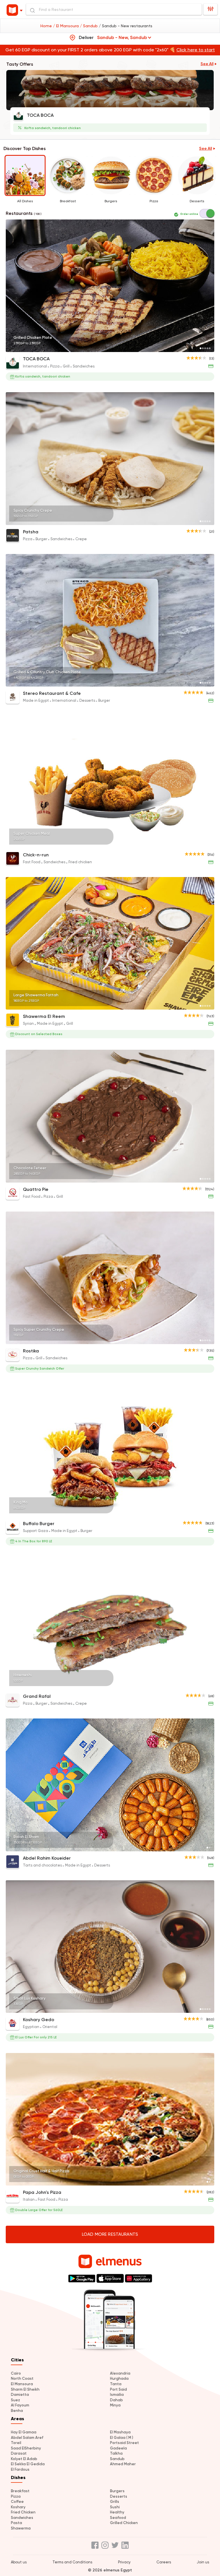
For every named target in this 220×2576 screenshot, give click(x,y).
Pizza (16, 2496)
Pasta (16, 2523)
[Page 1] (201, 348)
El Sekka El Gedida (28, 2464)
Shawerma (21, 2528)
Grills (115, 2502)
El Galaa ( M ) (122, 2438)
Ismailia (117, 2395)
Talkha (116, 2453)
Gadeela (118, 2448)
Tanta (116, 2384)
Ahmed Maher (123, 2464)
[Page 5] (210, 348)
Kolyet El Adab (24, 2459)
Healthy (117, 2512)
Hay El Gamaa (24, 2432)
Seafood (118, 2518)
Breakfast (20, 2491)
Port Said (118, 2389)
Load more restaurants (110, 2234)
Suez (15, 2400)
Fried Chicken (23, 2512)
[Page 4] (207, 348)
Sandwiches (22, 2518)
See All (207, 64)
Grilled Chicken (124, 2523)
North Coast (22, 2378)
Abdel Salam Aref (27, 2438)
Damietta (20, 2395)
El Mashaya (120, 2432)
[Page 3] (205, 348)
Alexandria (120, 2373)
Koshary (18, 2507)
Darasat (19, 2453)
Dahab (116, 2400)
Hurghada (119, 2378)
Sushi (115, 2507)
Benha (17, 2411)
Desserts (119, 2496)
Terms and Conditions (72, 2562)
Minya (115, 2405)
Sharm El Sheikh (25, 2389)
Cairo (16, 2373)
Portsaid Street (124, 2443)
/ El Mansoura (66, 26)
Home (47, 26)
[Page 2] (203, 348)
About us (19, 2562)
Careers (164, 2562)
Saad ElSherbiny (26, 2448)
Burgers (117, 2491)
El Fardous (20, 2469)
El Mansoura (22, 2384)
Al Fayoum (20, 2405)
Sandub (117, 2459)
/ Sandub (89, 26)
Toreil (16, 2443)
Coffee (17, 2502)
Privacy (124, 2562)
